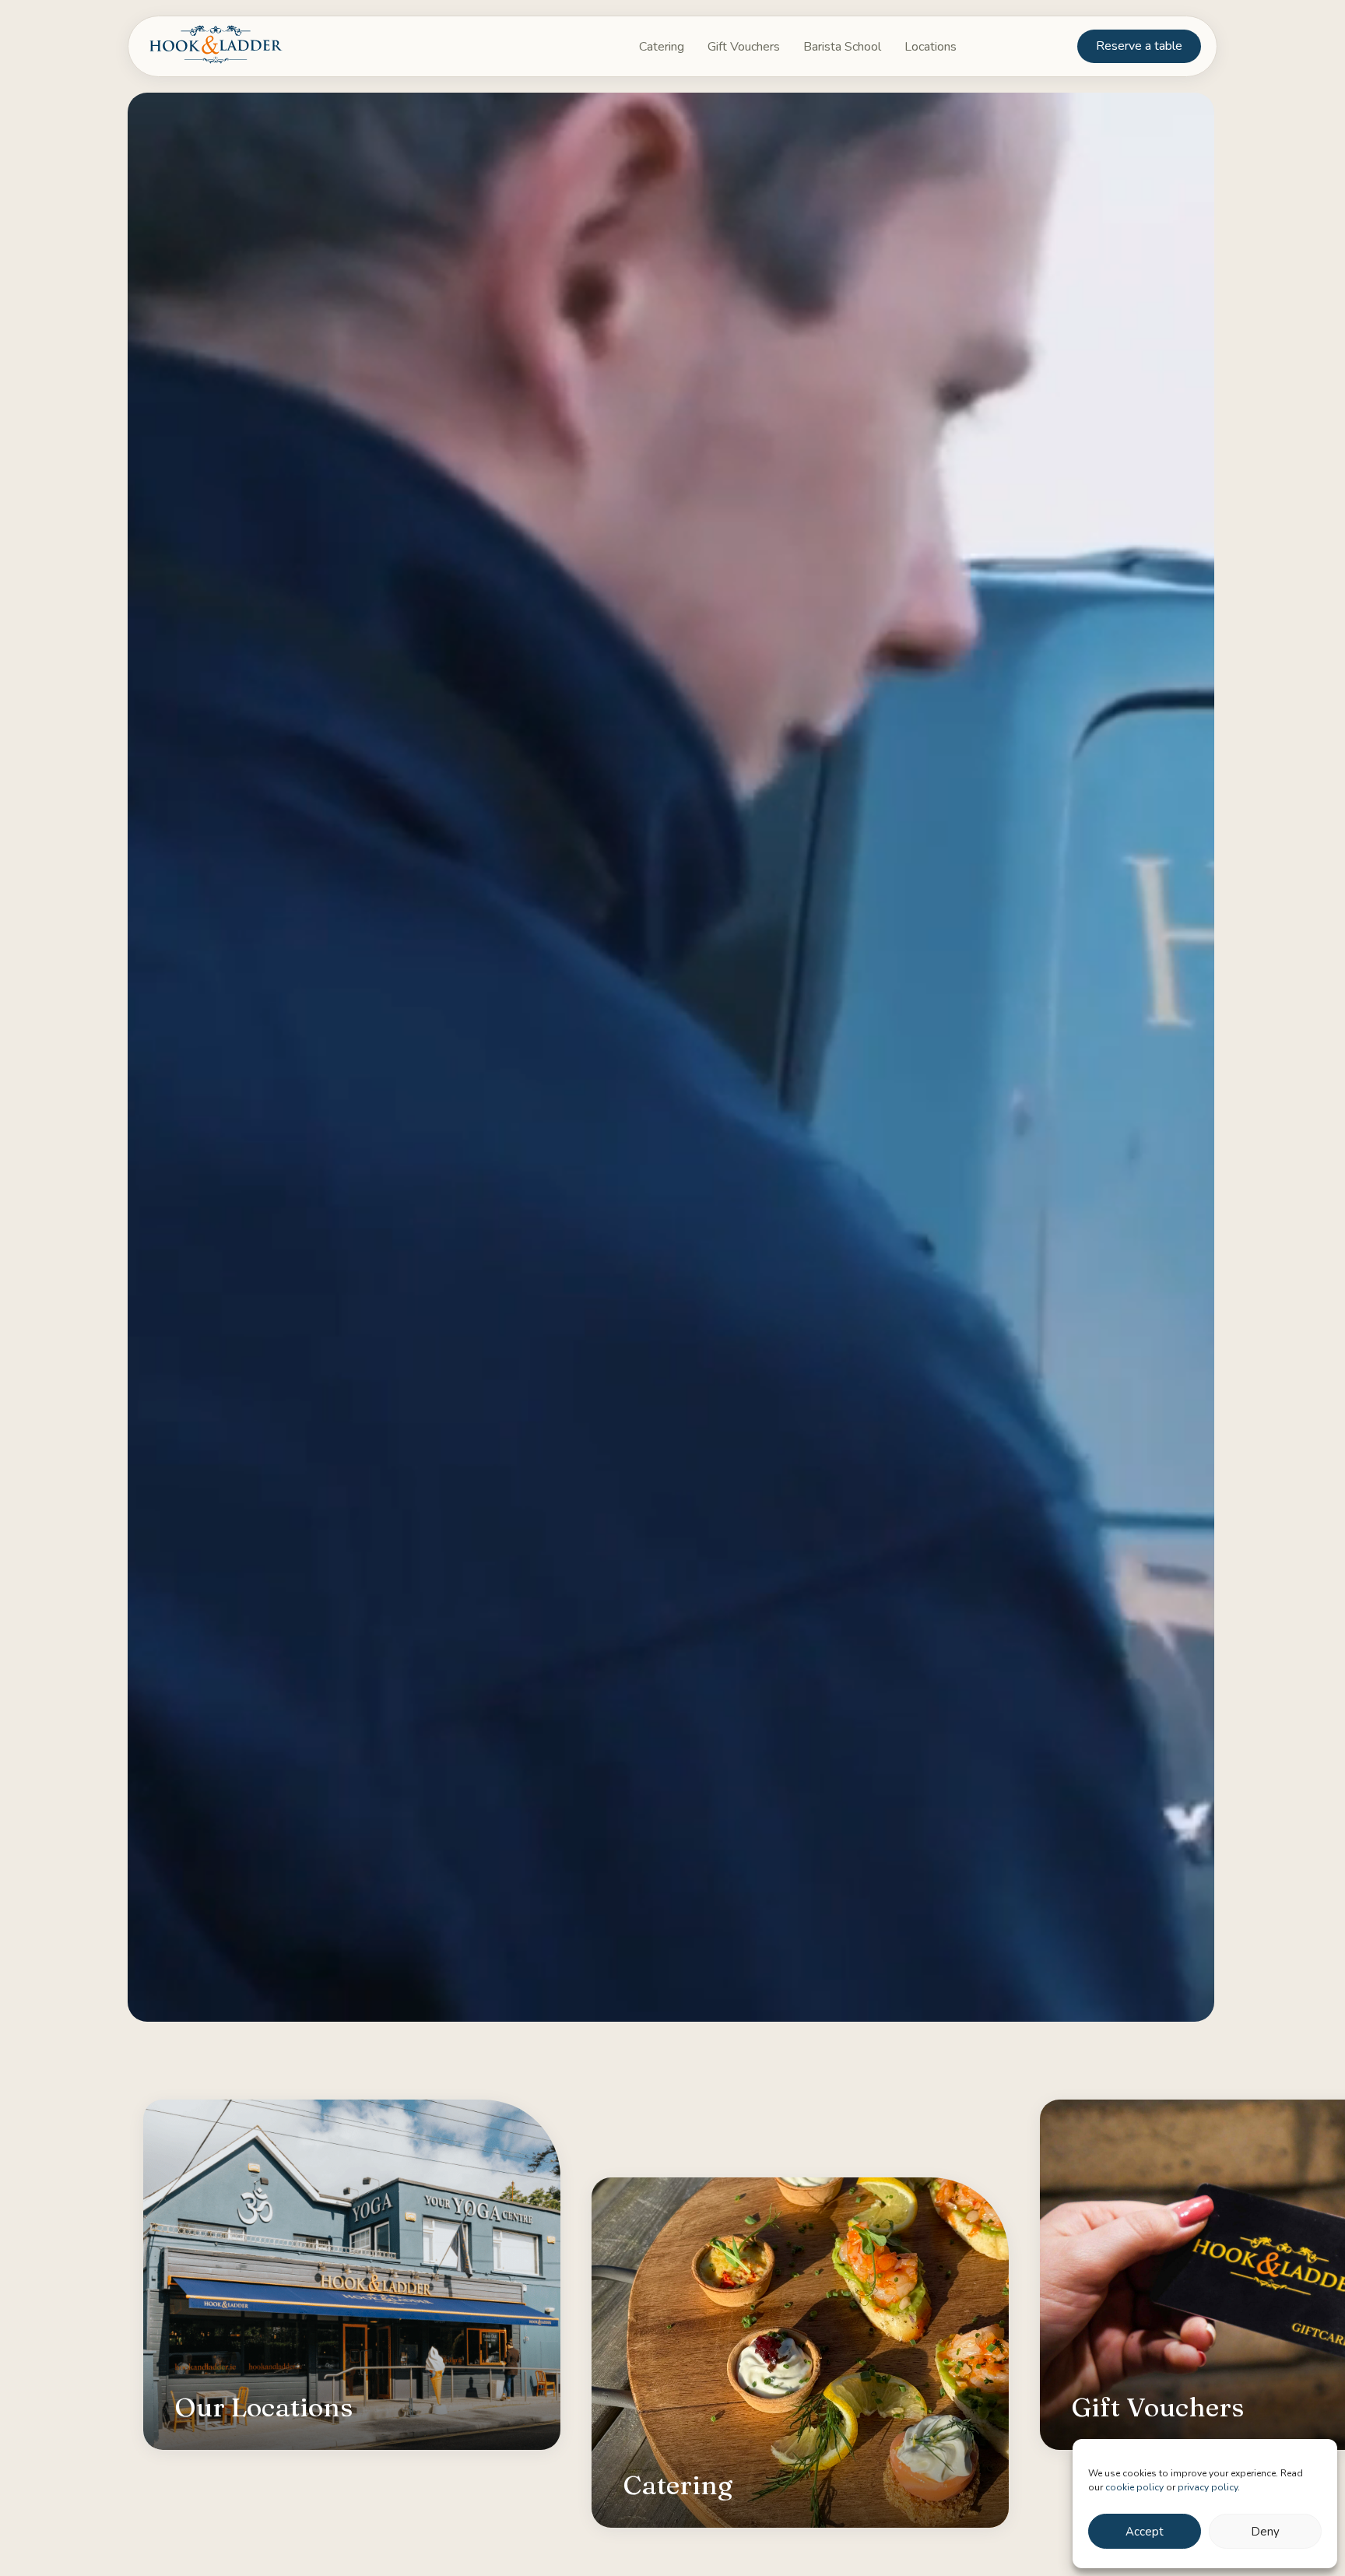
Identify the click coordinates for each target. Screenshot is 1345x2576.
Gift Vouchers (1157, 2410)
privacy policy (1208, 2487)
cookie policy (1134, 2487)
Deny (1265, 2532)
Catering (678, 2488)
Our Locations (263, 2410)
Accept (1145, 2532)
